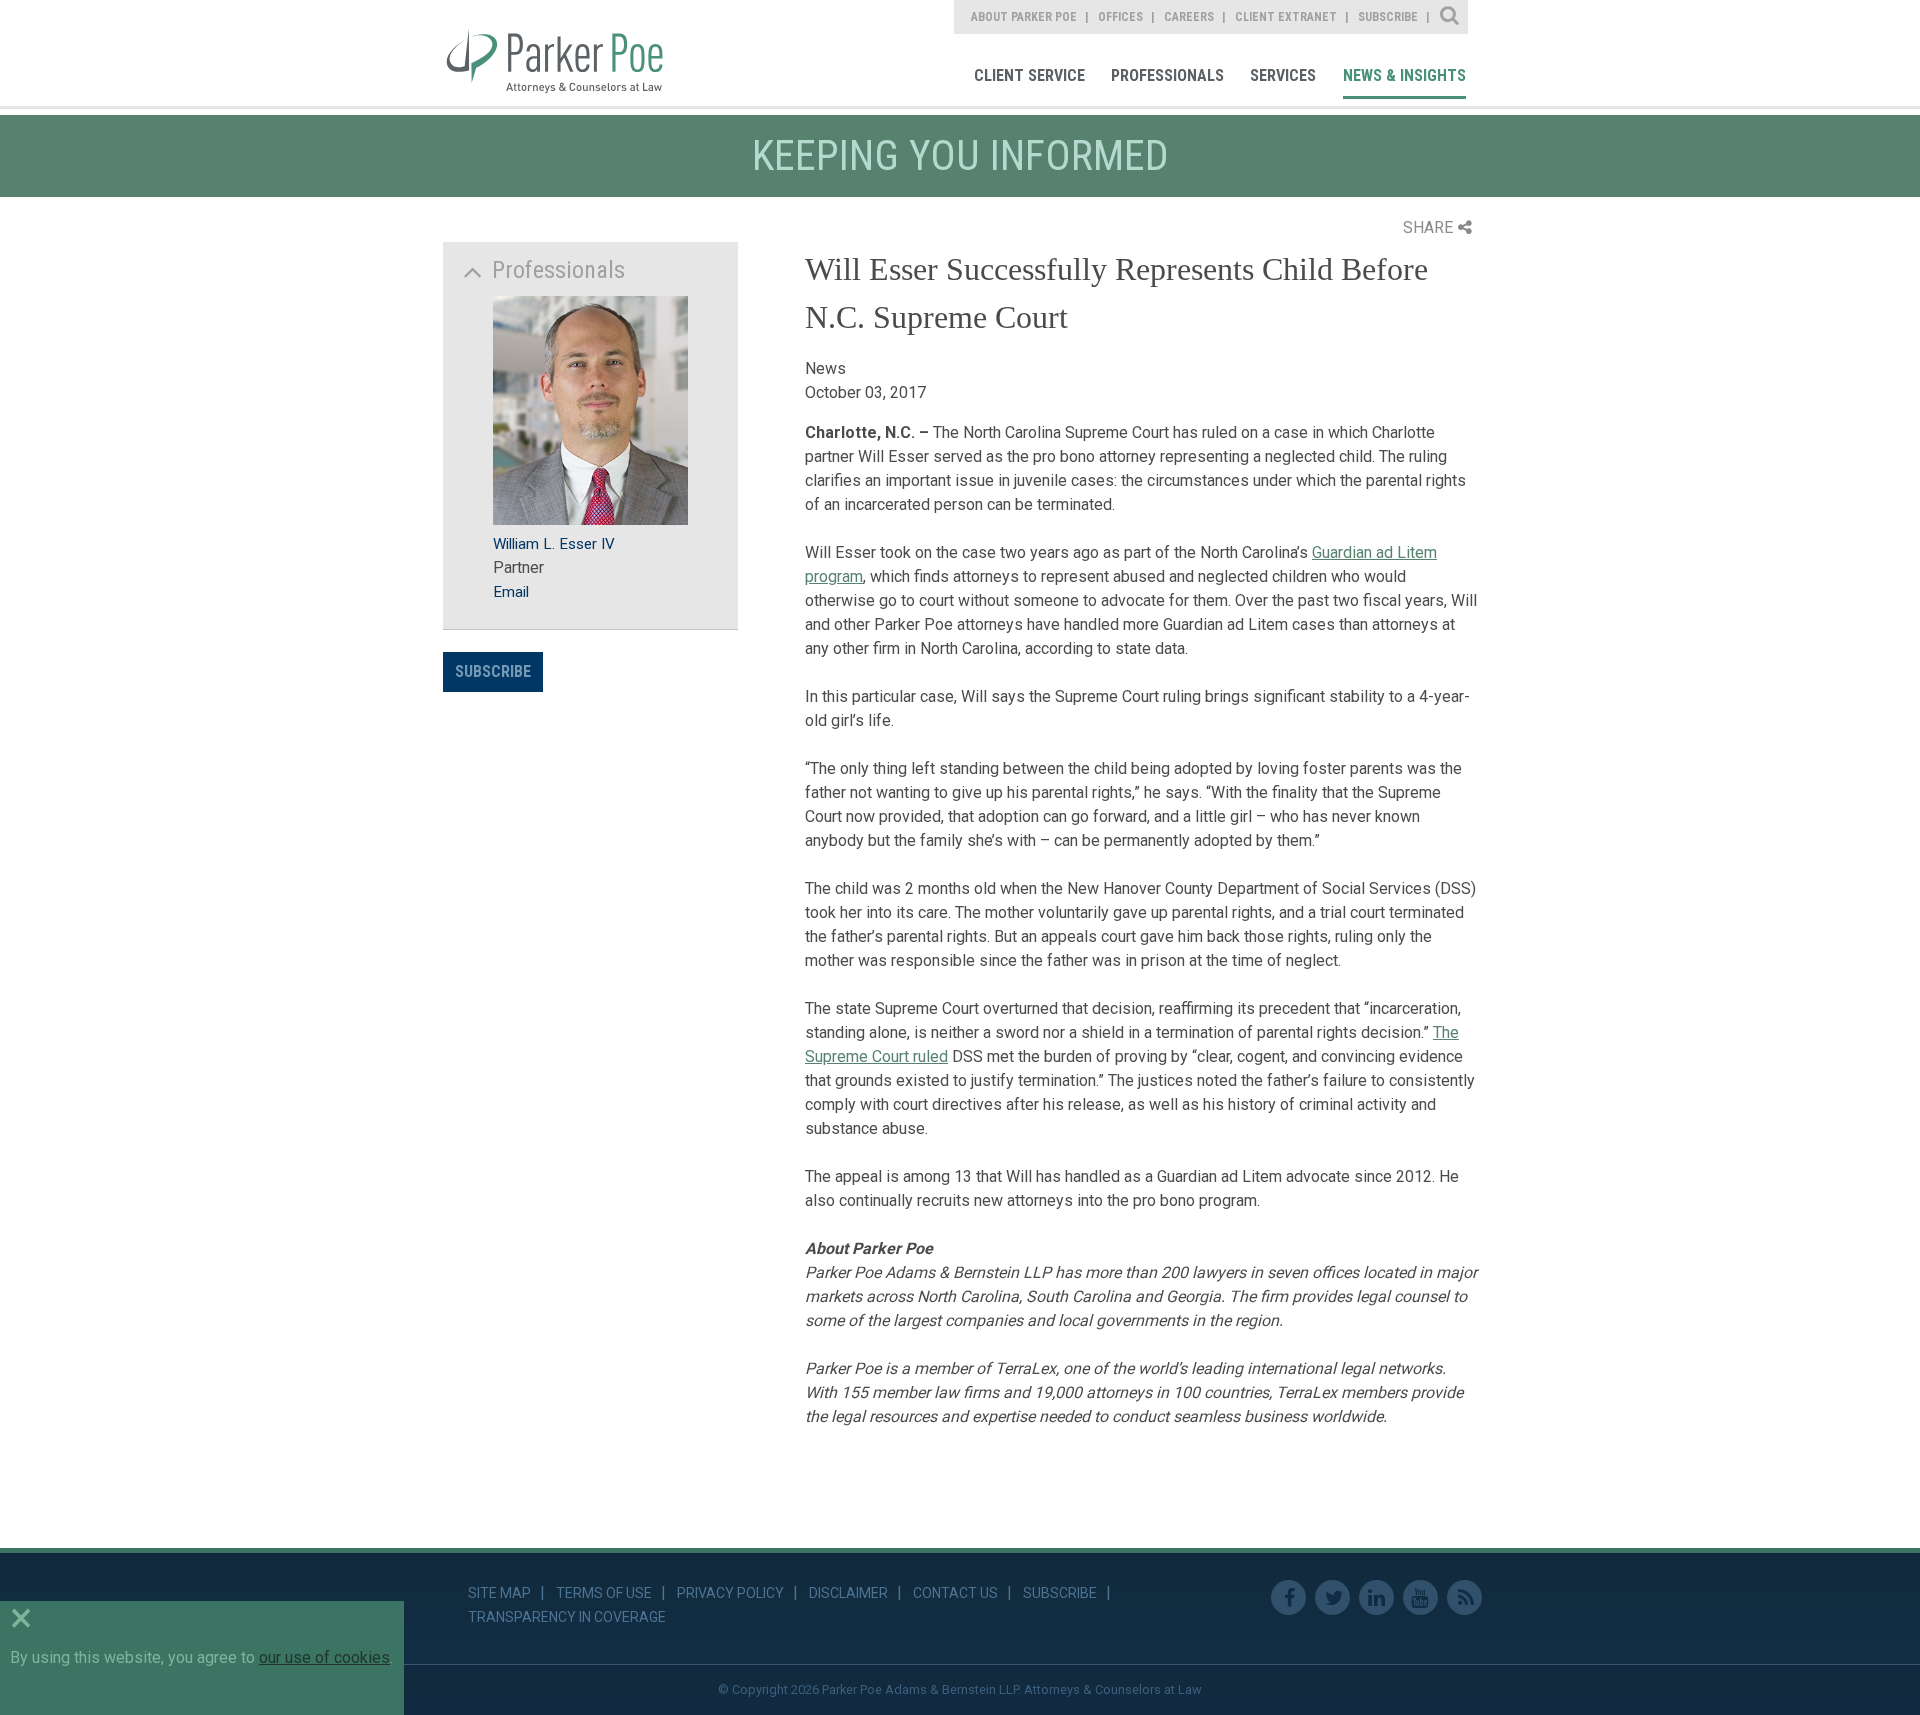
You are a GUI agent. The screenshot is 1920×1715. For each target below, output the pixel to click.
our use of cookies (324, 1657)
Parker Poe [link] (567, 53)
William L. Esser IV (554, 544)
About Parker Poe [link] (1024, 17)
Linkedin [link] (1376, 1597)
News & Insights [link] (1404, 75)
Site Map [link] (499, 1593)
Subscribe (493, 671)
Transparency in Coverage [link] (567, 1617)
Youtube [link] (1420, 1597)
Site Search (1450, 17)
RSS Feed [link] (1464, 1597)
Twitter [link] (1332, 1597)
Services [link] (1283, 75)
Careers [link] (1189, 17)
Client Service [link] (1029, 75)
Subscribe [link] (1388, 17)
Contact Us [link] (955, 1593)
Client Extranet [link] (1286, 17)
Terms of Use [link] (604, 1593)
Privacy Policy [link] (730, 1593)
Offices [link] (1120, 17)
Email (511, 592)
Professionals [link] (1167, 75)
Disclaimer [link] (848, 1593)
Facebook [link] (1288, 1597)
